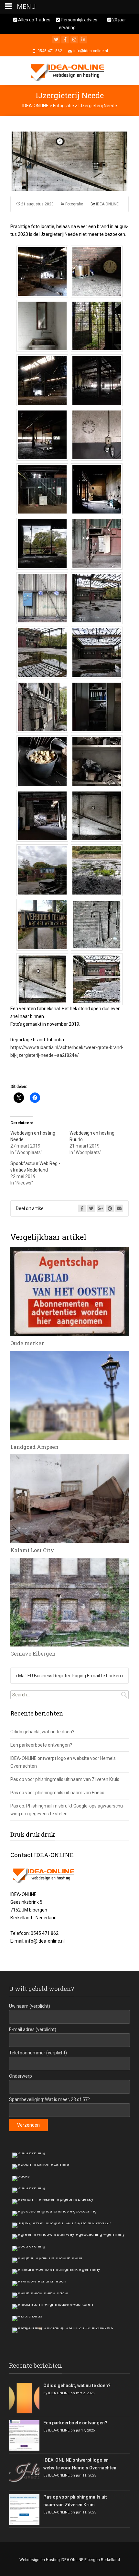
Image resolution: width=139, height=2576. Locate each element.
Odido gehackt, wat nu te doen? (42, 1732)
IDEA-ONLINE (107, 204)
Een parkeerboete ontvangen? (41, 1745)
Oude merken (28, 1343)
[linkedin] (83, 40)
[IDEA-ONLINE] (69, 71)
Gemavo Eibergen (33, 1653)
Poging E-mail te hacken (97, 1676)
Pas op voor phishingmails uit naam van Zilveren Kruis (65, 1779)
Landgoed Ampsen (34, 1447)
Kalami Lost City (32, 1550)
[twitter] (56, 40)
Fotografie (74, 204)
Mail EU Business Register (43, 1676)
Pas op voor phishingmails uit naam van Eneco (57, 1793)
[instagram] (74, 40)
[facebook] (65, 40)
